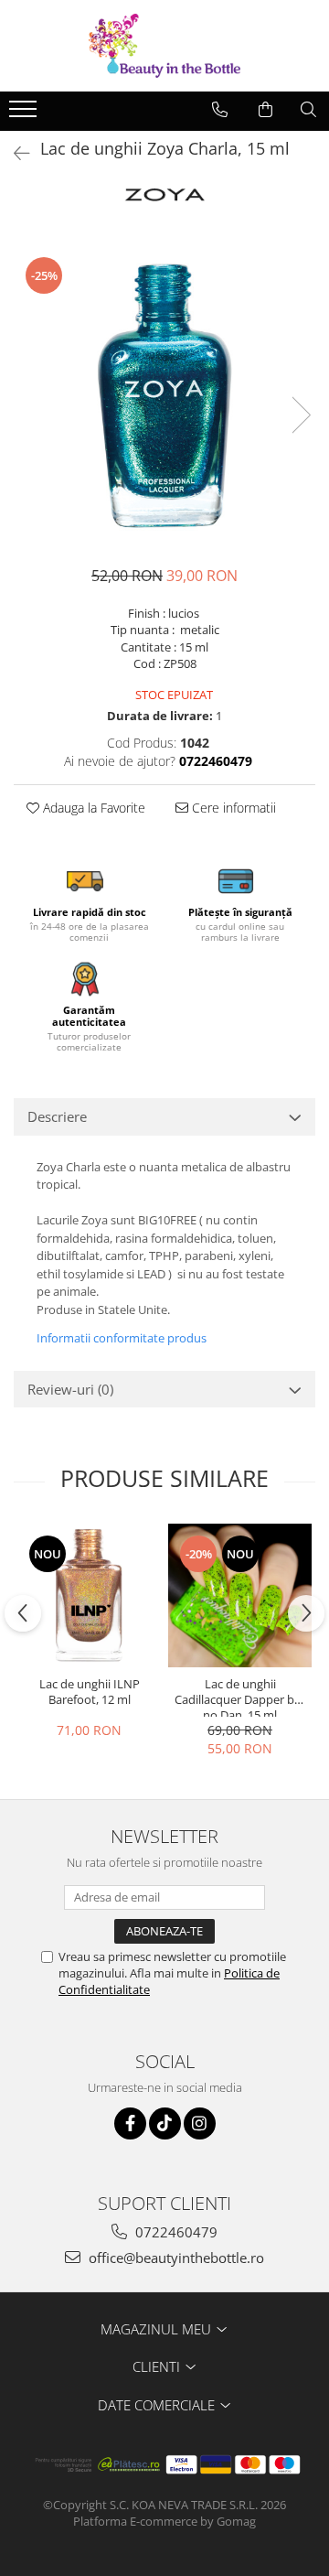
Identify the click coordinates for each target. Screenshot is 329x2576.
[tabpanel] (164, 396)
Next (301, 415)
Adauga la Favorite (92, 808)
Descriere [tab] (57, 1116)
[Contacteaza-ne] (220, 110)
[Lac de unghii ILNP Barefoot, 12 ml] (89, 1595)
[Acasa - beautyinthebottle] (164, 46)
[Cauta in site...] (308, 110)
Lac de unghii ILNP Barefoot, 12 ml (90, 1692)
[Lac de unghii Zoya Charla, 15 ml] (164, 396)
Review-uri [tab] (70, 1389)
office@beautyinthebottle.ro (175, 2258)
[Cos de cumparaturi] (265, 110)
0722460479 (175, 2232)
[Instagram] (200, 2123)
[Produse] (25, 114)
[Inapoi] (14, 153)
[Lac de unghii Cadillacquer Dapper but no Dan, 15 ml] (240, 1595)
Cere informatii (232, 808)
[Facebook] (130, 2123)
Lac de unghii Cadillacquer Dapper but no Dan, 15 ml (240, 1697)
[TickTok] (165, 2123)
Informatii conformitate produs (122, 1338)
